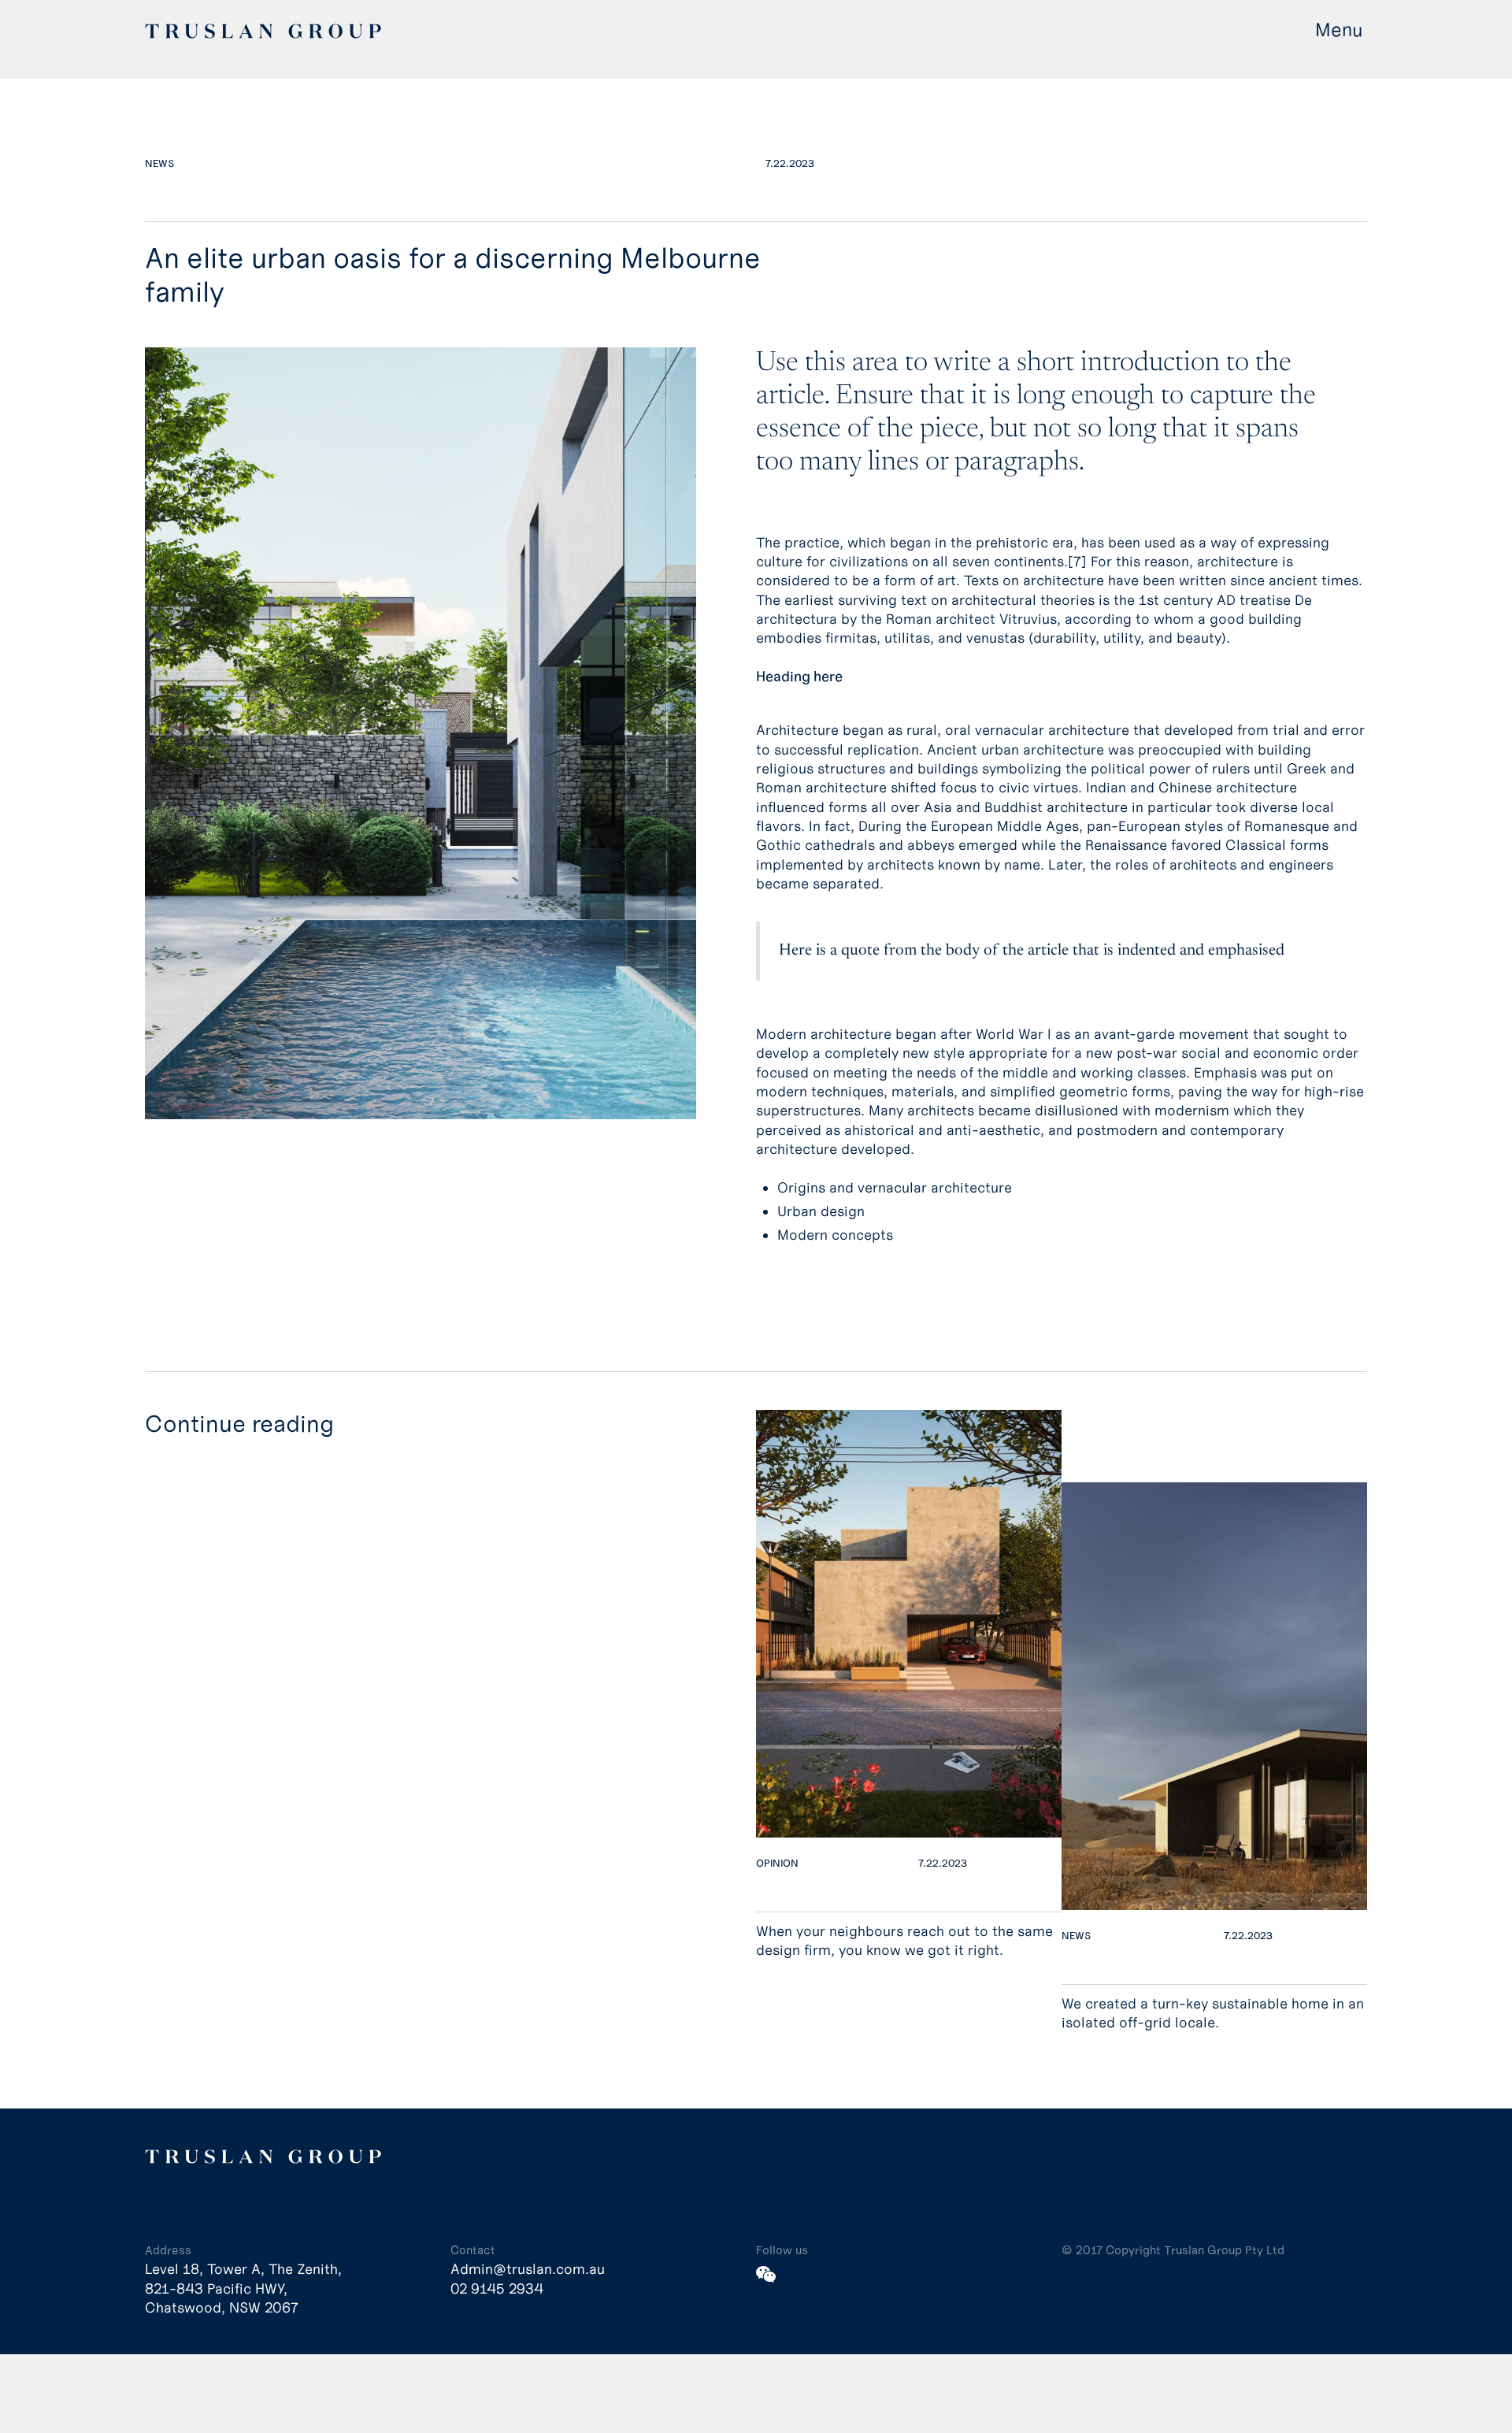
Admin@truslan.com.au (528, 2269)
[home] (263, 30)
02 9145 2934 (497, 2289)
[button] (1341, 30)
